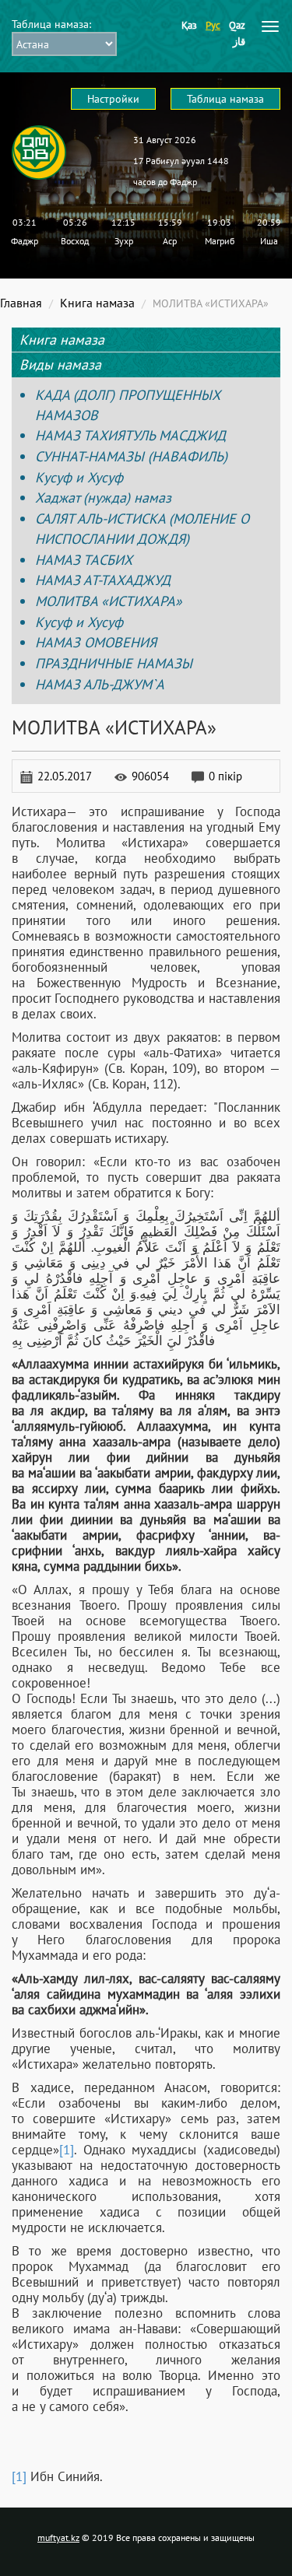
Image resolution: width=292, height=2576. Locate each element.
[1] (67, 2150)
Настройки (113, 99)
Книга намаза (97, 303)
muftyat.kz (58, 2537)
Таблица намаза (225, 99)
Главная (21, 303)
